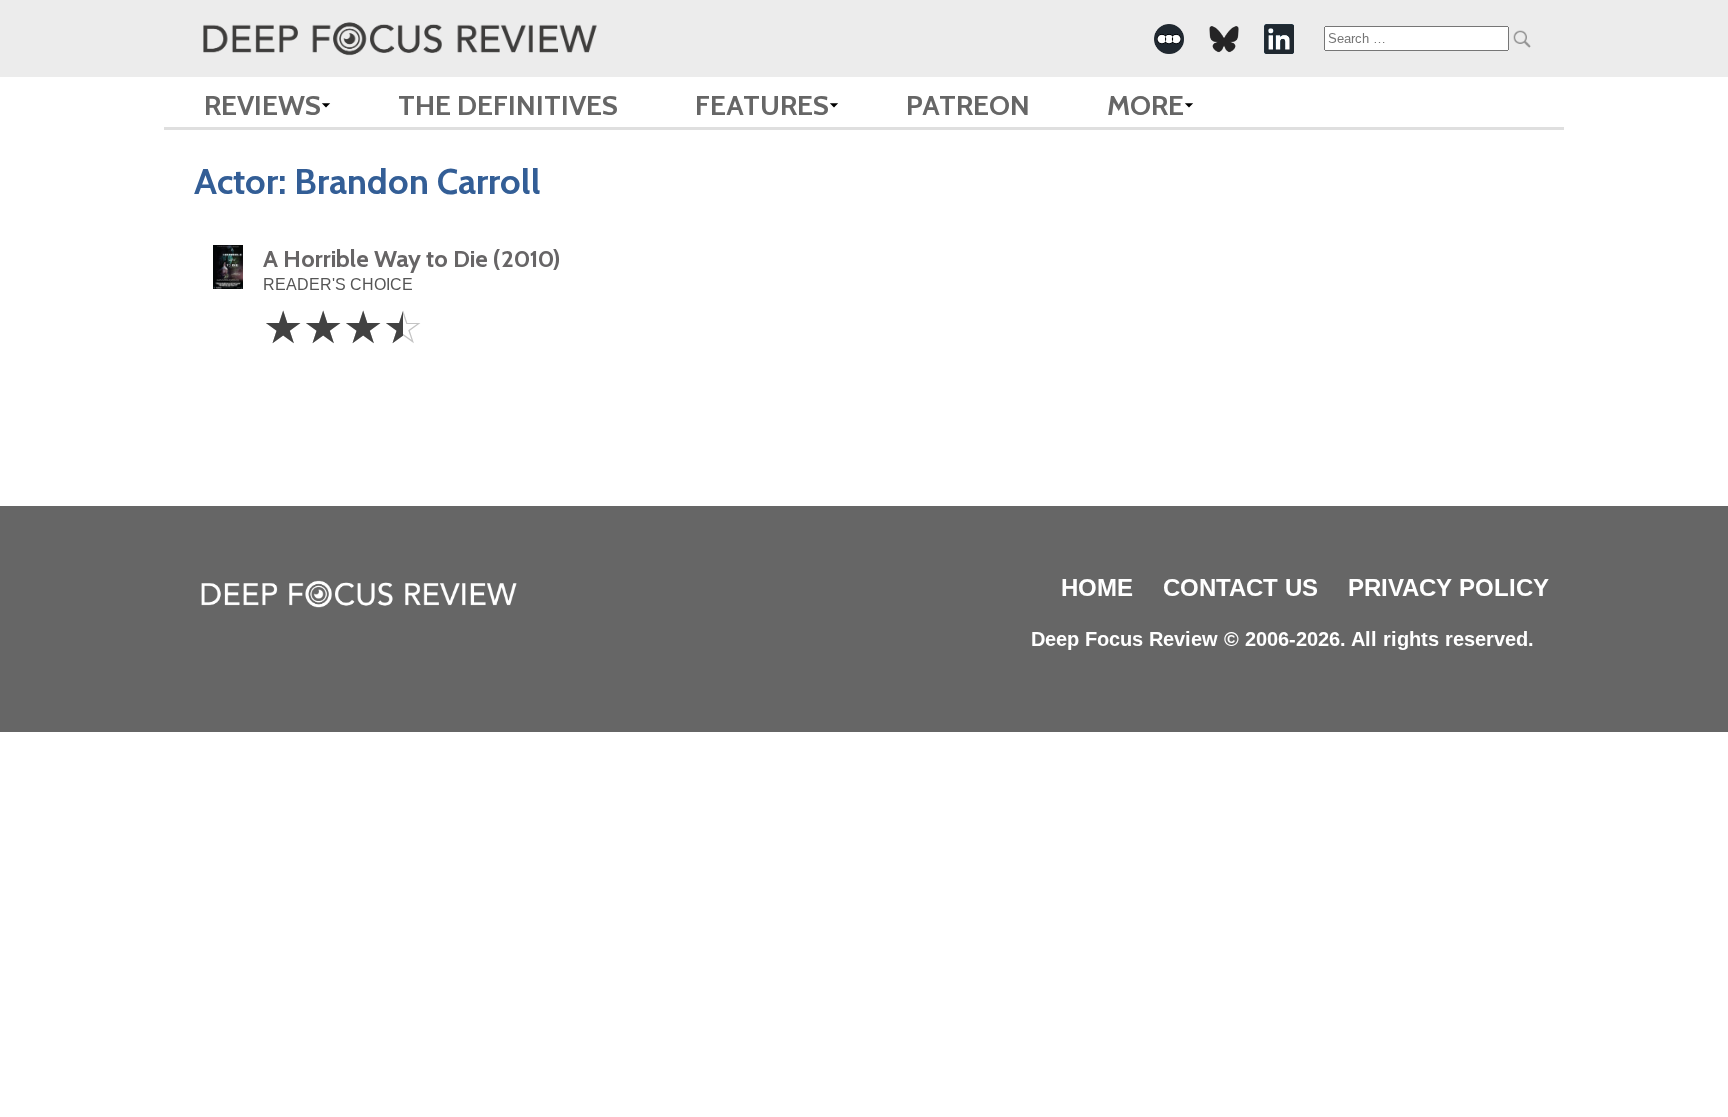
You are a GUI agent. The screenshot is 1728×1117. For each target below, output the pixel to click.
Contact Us (1240, 587)
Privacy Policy (1448, 587)
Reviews (262, 105)
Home (1097, 587)
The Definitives (508, 105)
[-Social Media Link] (1169, 39)
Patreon (968, 105)
